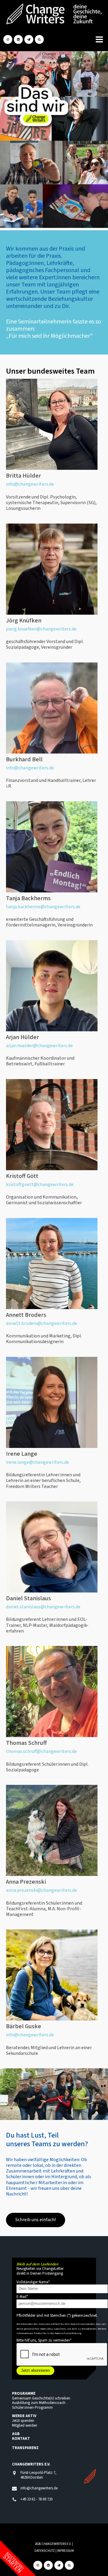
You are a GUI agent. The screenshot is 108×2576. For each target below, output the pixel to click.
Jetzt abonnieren (35, 2370)
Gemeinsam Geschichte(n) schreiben (41, 2398)
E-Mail (22, 2297)
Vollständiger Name (33, 2282)
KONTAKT (21, 2439)
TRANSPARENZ (25, 2448)
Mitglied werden (25, 2425)
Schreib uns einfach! (36, 2220)
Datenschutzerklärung (68, 2333)
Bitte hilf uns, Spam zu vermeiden (44, 2340)
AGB (16, 2434)
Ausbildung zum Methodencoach (39, 2403)
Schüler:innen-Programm (32, 2408)
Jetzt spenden (23, 2421)
